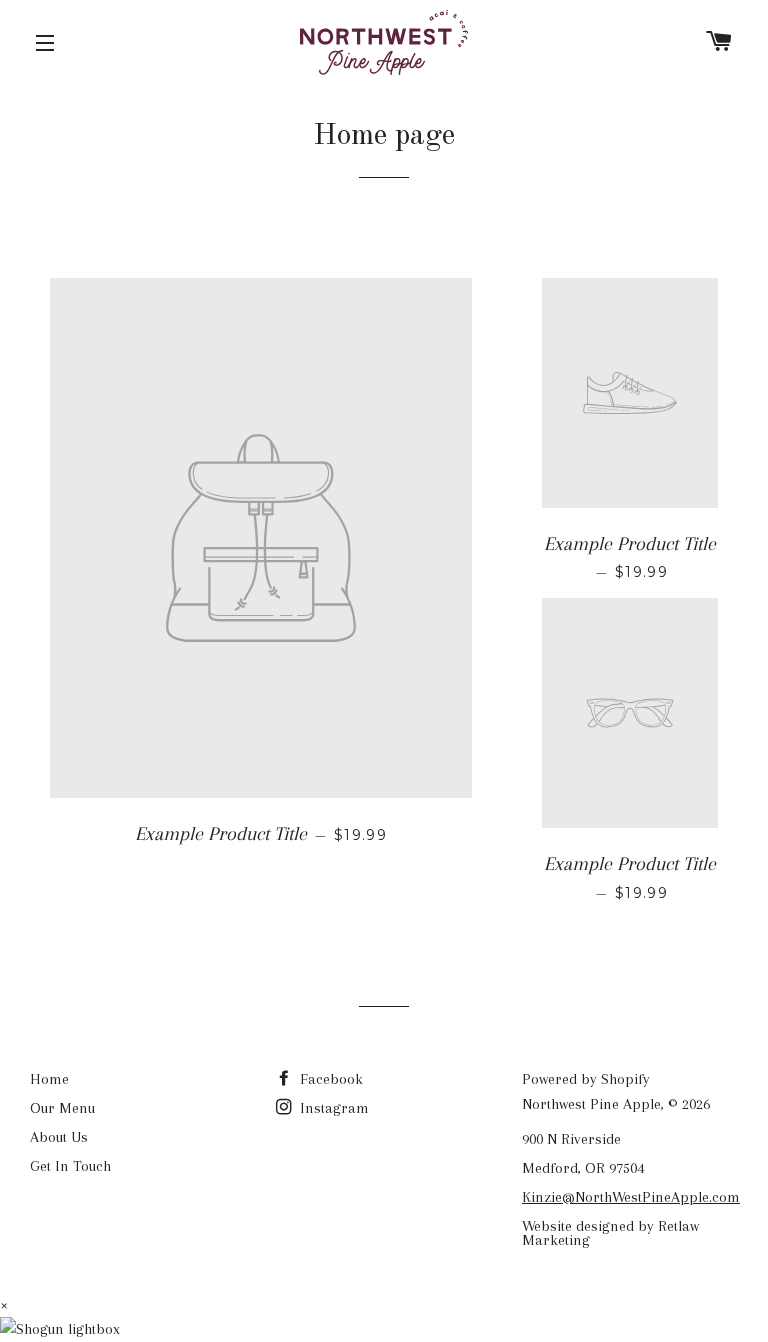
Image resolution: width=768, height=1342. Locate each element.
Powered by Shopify (586, 1079)
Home (49, 1079)
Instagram (332, 1108)
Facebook (329, 1079)
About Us (59, 1137)
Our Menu (62, 1108)
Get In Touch (70, 1166)
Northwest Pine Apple (591, 1104)
